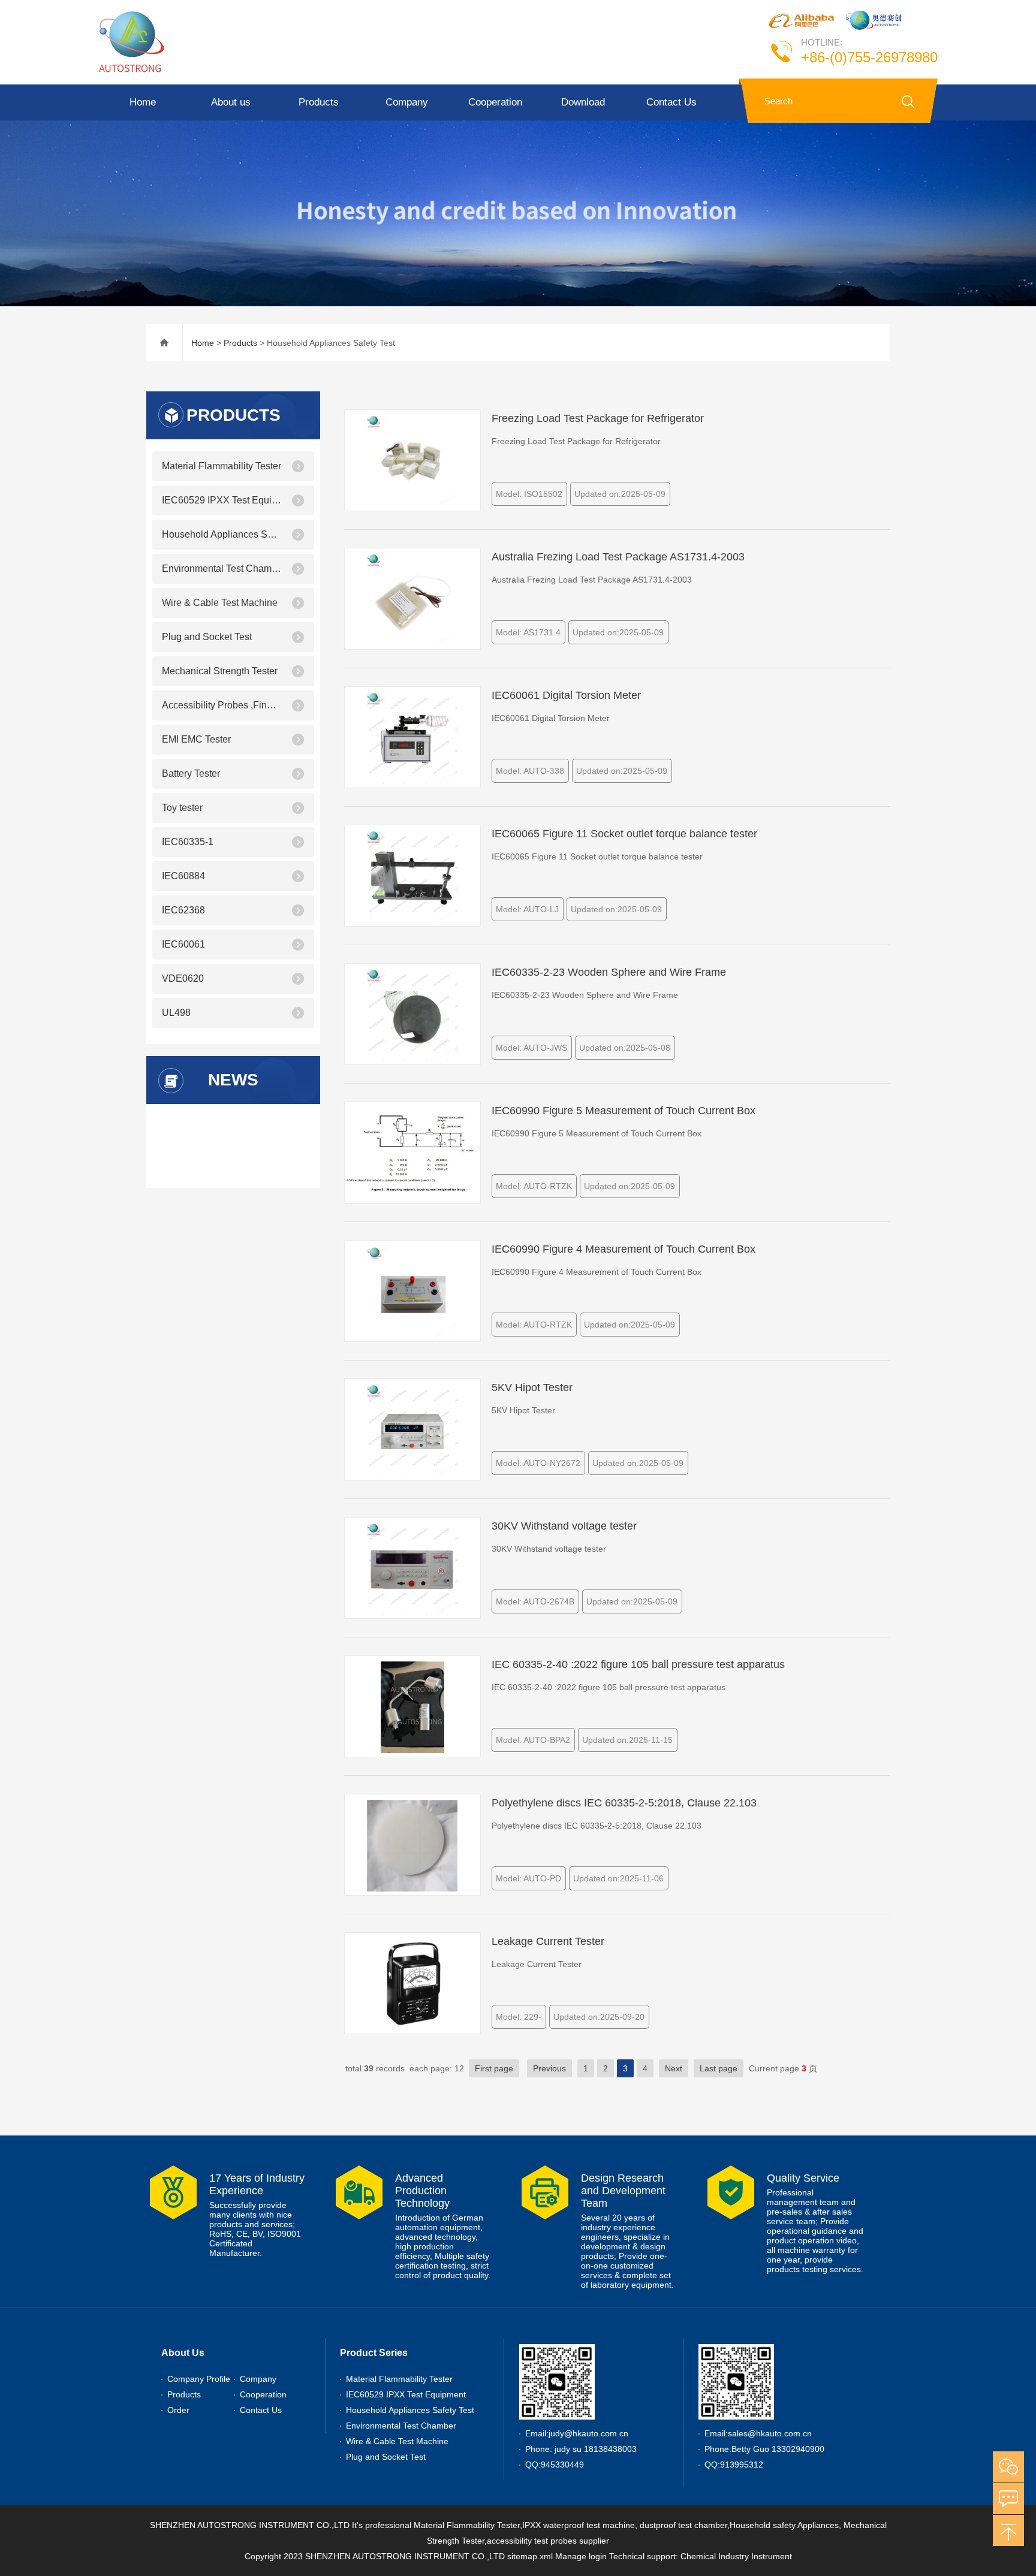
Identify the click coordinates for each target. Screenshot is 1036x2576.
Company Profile (199, 2379)
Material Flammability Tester (222, 466)
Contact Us (671, 102)
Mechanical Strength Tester (220, 671)
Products (319, 102)
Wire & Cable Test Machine (220, 603)
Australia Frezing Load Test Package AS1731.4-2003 (618, 557)
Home (143, 102)
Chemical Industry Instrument (736, 2556)
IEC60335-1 (188, 842)
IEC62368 (183, 910)
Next (674, 2068)
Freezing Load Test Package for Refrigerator (598, 418)
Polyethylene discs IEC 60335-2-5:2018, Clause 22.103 (624, 1803)
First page (494, 2068)
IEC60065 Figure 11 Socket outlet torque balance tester (624, 834)
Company (407, 102)
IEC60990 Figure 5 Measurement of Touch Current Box (624, 1111)
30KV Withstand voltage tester (564, 1526)
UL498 (176, 1013)
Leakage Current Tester (548, 1941)
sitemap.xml (530, 2556)
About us (231, 102)
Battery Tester (191, 773)
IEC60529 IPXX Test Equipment (222, 500)
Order (178, 2410)
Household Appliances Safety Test (222, 534)
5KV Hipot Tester (532, 1387)
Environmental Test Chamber (222, 568)
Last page (719, 2068)
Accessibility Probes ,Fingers (222, 705)
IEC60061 (183, 944)
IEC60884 (183, 876)
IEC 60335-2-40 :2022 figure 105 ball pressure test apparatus (638, 1664)
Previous (549, 2068)
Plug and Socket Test (207, 637)
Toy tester (182, 808)
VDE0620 (183, 978)
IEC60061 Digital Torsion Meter (566, 695)
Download (583, 102)
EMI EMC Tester (196, 739)
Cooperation (495, 102)
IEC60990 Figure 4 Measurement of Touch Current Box (624, 1249)
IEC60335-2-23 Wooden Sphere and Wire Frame (609, 972)
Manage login (581, 2556)
